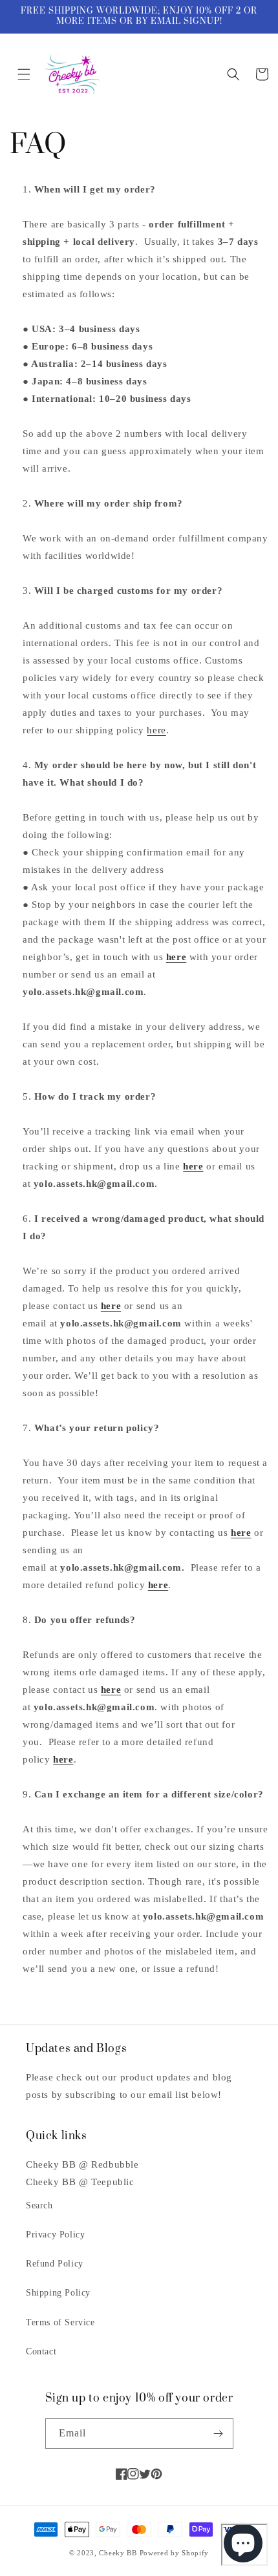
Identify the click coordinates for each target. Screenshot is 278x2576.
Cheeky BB (118, 2553)
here (156, 730)
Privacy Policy (55, 2235)
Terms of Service (60, 2322)
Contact (41, 2351)
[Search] (233, 74)
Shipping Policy (58, 2293)
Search (39, 2205)
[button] (24, 74)
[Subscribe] (219, 2434)
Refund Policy (55, 2264)
